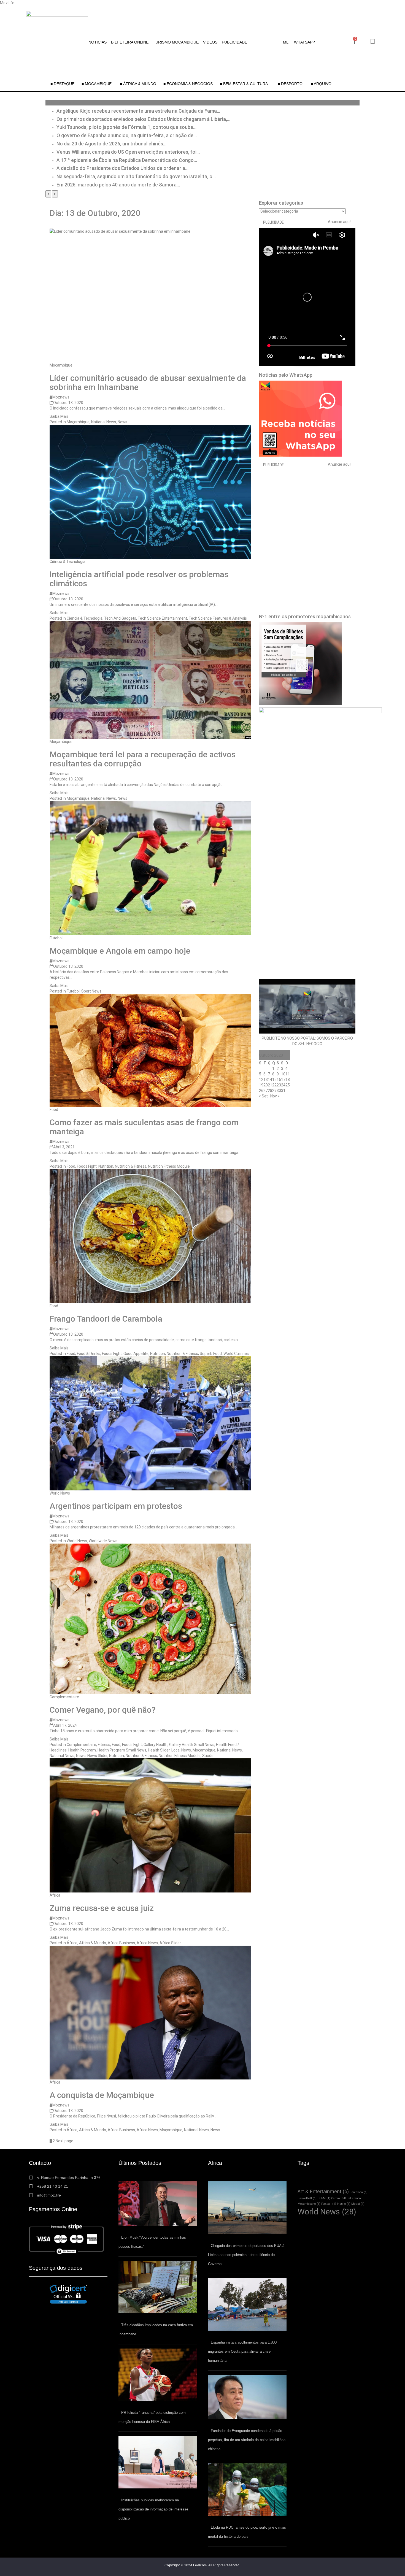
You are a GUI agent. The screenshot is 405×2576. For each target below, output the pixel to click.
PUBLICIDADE (234, 42)
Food (54, 1110)
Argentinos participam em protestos (116, 1506)
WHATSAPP (304, 42)
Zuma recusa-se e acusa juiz (102, 1908)
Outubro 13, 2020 (68, 403)
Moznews (61, 397)
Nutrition (106, 1166)
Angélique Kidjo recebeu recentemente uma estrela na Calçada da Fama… (138, 111)
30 (279, 1091)
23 (279, 1085)
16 (279, 1080)
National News (104, 422)
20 (266, 1085)
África (55, 1895)
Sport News (91, 991)
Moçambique (61, 365)
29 (274, 1091)
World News (60, 1493)
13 (266, 1080)
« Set (263, 1096)
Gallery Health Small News (192, 1745)
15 (274, 1080)
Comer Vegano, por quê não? (103, 1710)
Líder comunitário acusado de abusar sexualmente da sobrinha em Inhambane (148, 383)
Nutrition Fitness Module (169, 1166)
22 (274, 1085)
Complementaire (64, 1697)
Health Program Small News (122, 1750)
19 (261, 1085)
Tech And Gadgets (120, 618)
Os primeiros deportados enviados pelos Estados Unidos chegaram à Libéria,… (143, 119)
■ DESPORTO (291, 84)
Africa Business (121, 1943)
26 (261, 1091)
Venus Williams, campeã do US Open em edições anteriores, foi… (128, 152)
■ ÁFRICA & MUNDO (138, 84)
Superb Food (211, 1354)
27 (266, 1091)
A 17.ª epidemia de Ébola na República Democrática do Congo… (127, 160)
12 (261, 1080)
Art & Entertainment (323, 2191)
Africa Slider (170, 1943)
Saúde (208, 1756)
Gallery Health (156, 1745)
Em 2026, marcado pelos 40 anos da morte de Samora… (118, 185)
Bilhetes (307, 357)
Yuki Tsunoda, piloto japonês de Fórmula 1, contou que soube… (126, 127)
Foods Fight (87, 1166)
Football (329, 2204)
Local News (181, 1750)
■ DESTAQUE (62, 84)
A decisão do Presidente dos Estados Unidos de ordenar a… (122, 168)
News (122, 422)
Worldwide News (103, 1541)
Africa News (147, 1943)
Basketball (307, 2198)
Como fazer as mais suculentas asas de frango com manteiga (144, 1127)
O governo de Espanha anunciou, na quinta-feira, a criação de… (127, 135)
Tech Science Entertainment (162, 618)
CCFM (324, 2198)
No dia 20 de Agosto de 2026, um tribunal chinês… (111, 144)
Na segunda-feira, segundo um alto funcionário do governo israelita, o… (136, 176)
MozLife (7, 3)
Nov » (275, 1096)
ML (286, 42)
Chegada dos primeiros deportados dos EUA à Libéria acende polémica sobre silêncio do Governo (246, 2255)
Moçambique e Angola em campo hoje (120, 951)
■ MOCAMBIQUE (97, 84)
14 (270, 1080)
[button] (287, 42)
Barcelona (359, 2192)
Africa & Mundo (93, 1943)
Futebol (56, 938)
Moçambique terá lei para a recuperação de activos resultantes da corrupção (143, 759)
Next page (64, 2141)
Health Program (82, 1750)
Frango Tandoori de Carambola (106, 1319)
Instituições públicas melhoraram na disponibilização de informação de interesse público (153, 2509)
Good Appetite (136, 1354)
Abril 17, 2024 (65, 1725)
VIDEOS (210, 42)
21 (270, 1085)
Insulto (344, 2204)
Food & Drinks (89, 1354)
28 (270, 1091)
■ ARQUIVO (321, 84)
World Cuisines (236, 1354)
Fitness (104, 1745)
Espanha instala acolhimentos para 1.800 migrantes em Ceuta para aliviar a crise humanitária (242, 2351)
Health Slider (159, 1750)
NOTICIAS (98, 42)
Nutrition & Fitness (131, 1166)
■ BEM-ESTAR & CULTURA (244, 84)
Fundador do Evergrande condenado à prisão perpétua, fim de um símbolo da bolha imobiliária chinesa (247, 2440)
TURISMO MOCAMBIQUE (176, 42)
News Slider (97, 1756)
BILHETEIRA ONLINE (130, 42)
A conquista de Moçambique (102, 2095)
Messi (358, 2204)
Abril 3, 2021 (64, 1147)
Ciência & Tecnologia (67, 562)
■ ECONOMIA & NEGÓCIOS (188, 84)
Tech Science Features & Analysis (218, 618)
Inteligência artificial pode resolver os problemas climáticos (139, 579)
